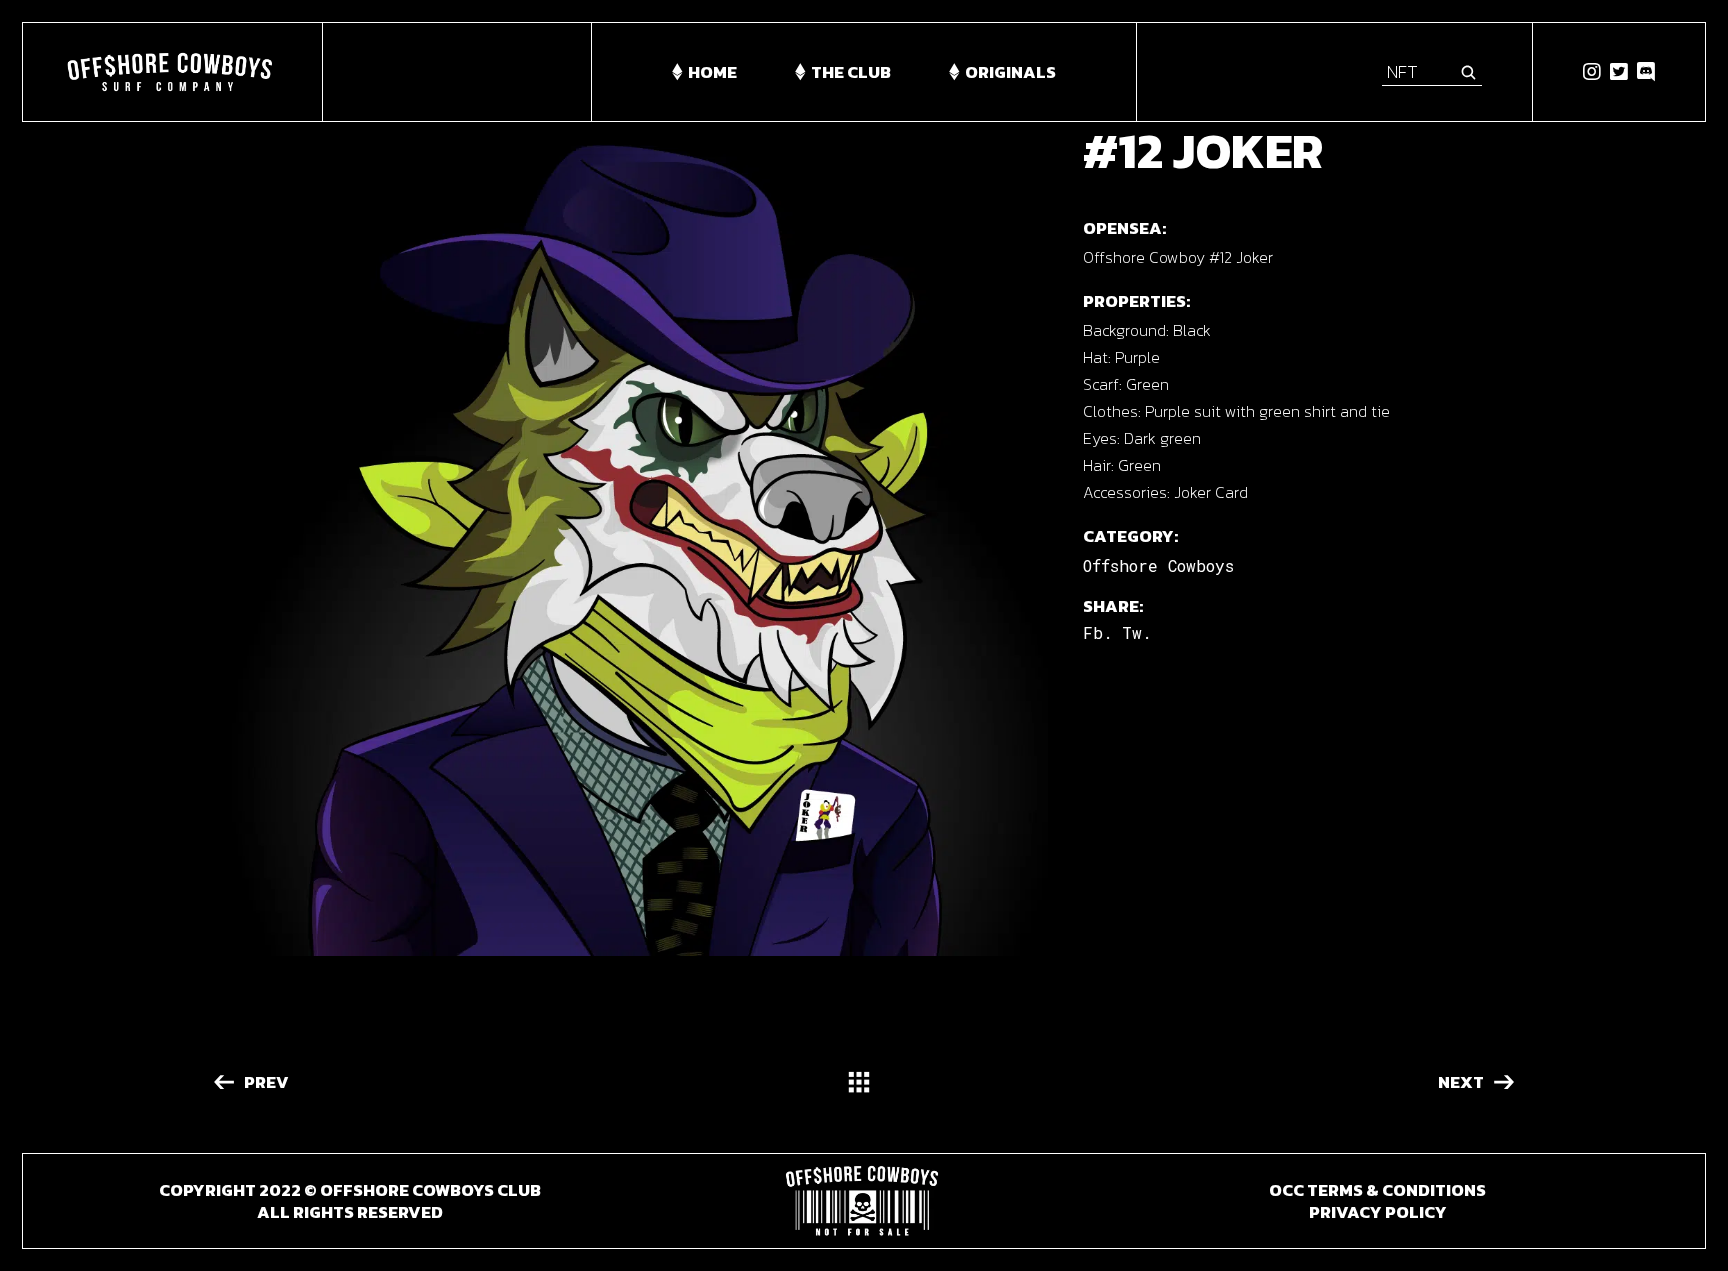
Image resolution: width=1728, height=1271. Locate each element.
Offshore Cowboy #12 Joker (1178, 257)
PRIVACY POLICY (1378, 1212)
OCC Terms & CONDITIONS (1377, 1190)
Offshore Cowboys (1158, 565)
